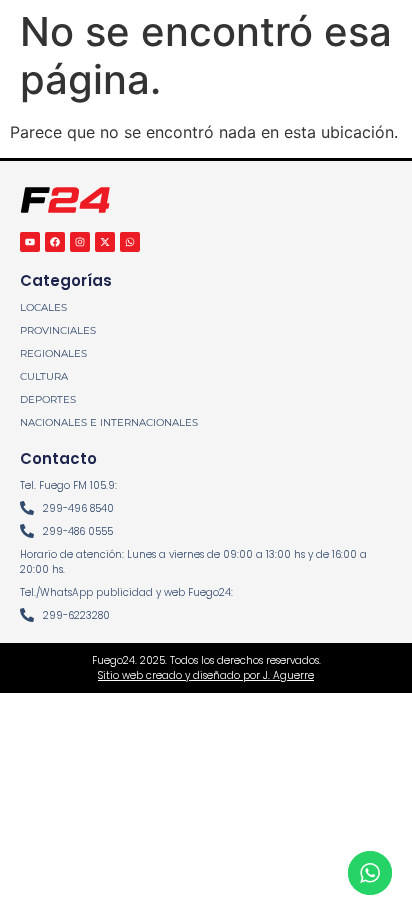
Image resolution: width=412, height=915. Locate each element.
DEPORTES (48, 399)
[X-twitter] (105, 242)
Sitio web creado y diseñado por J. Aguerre (206, 675)
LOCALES (43, 307)
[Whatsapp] (130, 242)
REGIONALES (53, 353)
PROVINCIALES (58, 330)
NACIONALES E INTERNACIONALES (109, 422)
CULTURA (44, 376)
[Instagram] (80, 242)
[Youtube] (30, 242)
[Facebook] (55, 242)
